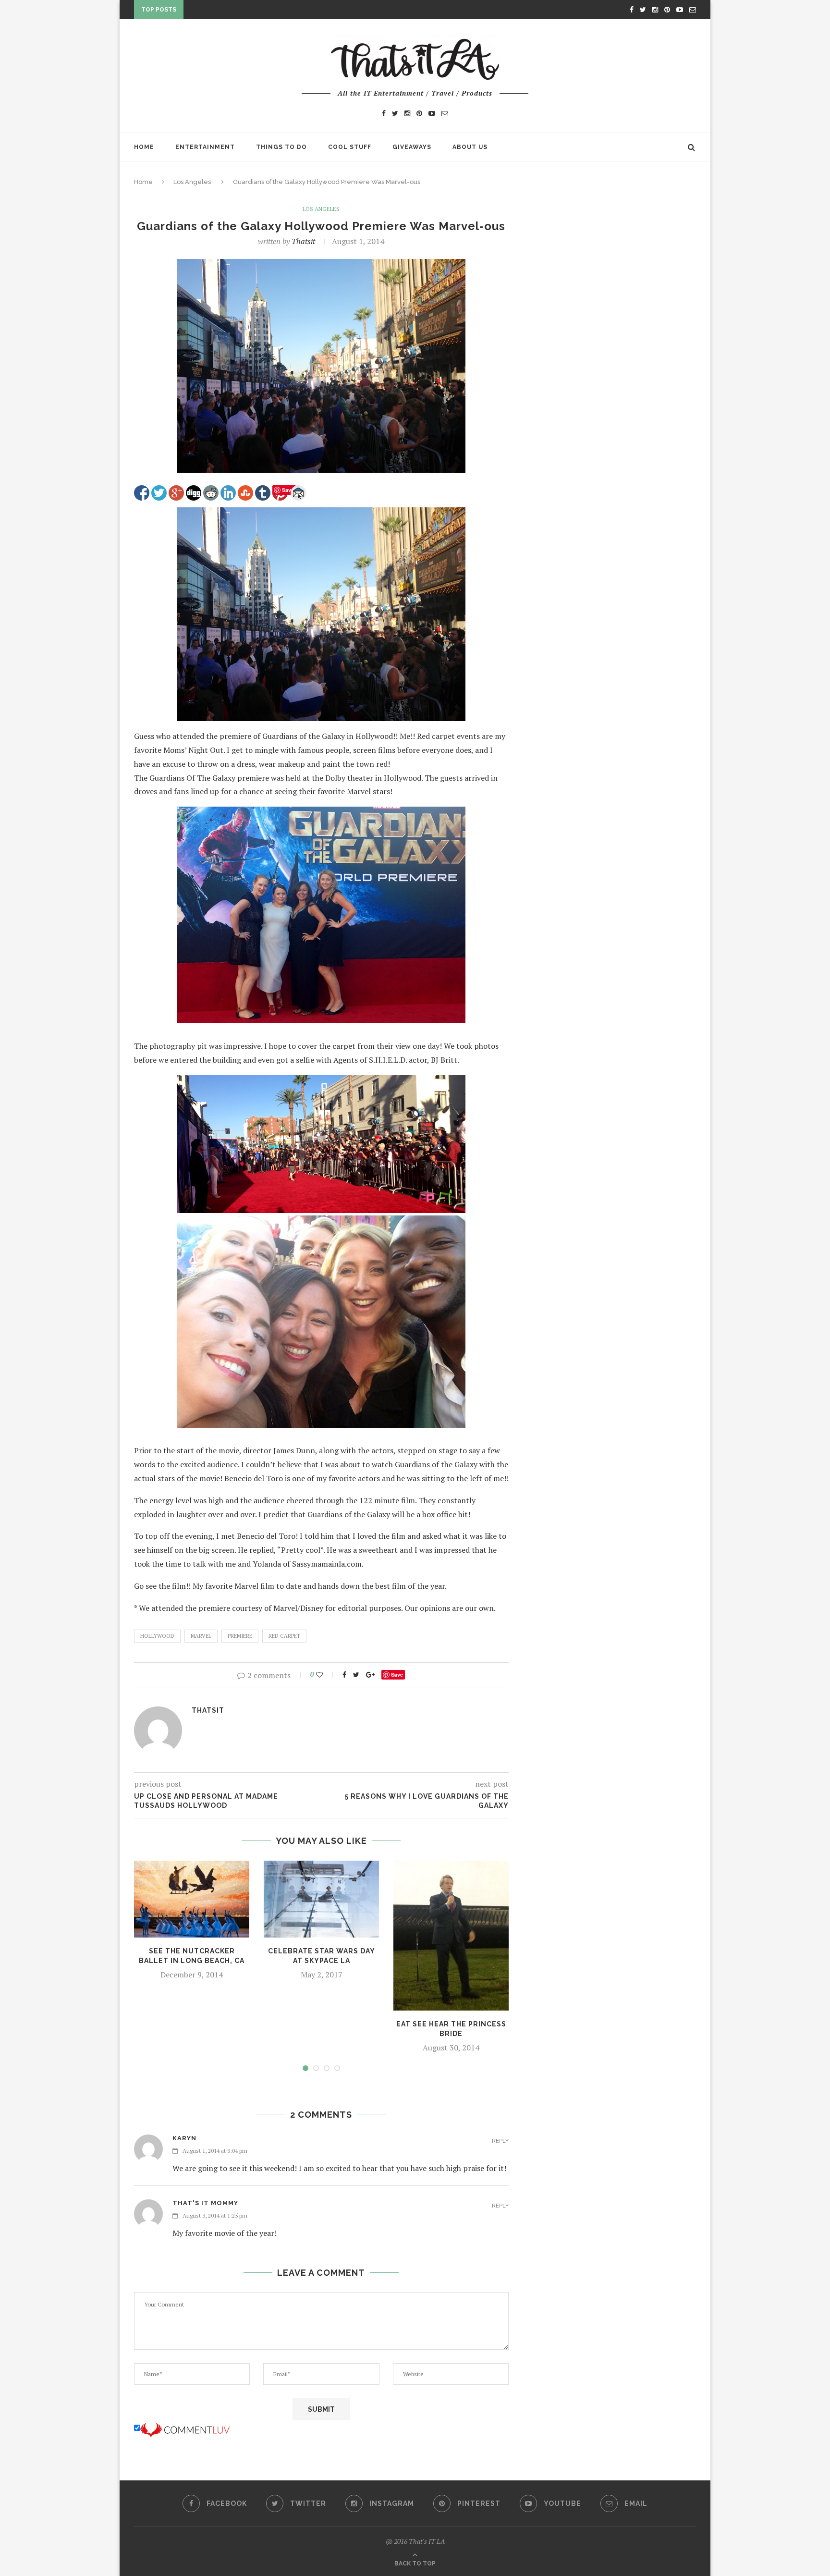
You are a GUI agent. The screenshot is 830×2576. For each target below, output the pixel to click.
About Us (470, 147)
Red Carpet (284, 1636)
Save (397, 1674)
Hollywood (157, 1636)
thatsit (303, 241)
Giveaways (412, 147)
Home (144, 147)
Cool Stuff (350, 147)
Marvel (201, 1636)
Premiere (240, 1636)
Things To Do (281, 147)
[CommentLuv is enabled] (185, 2428)
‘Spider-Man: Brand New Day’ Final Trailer (264, 12)
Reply (500, 2141)
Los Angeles (192, 182)
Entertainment (205, 147)
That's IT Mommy (205, 2203)
